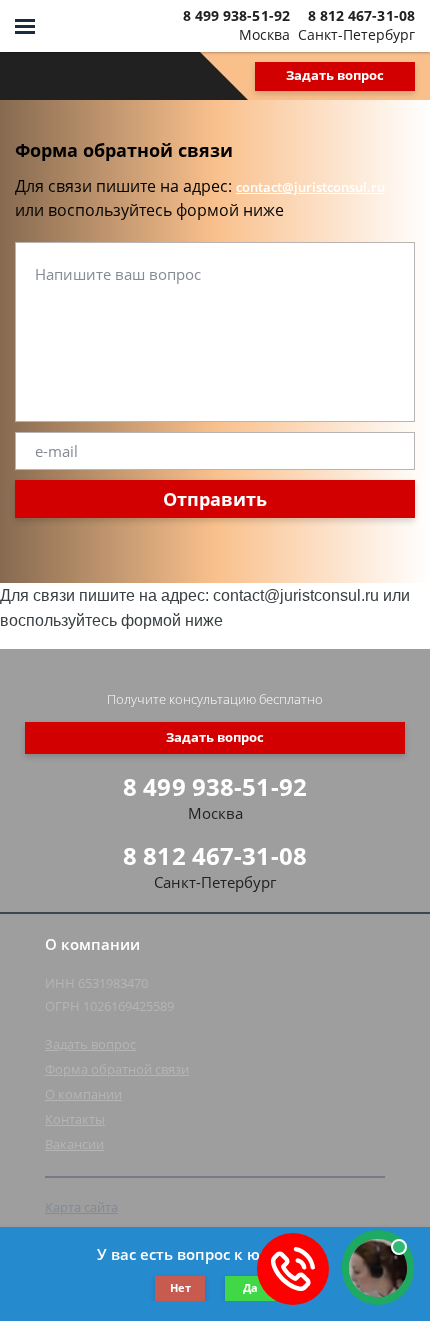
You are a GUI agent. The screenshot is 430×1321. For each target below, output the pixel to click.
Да (250, 1287)
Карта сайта (81, 1207)
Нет (180, 1287)
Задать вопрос (335, 75)
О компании (83, 1094)
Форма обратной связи (117, 1069)
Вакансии (74, 1144)
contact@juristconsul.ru (310, 187)
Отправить (215, 499)
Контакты (75, 1119)
